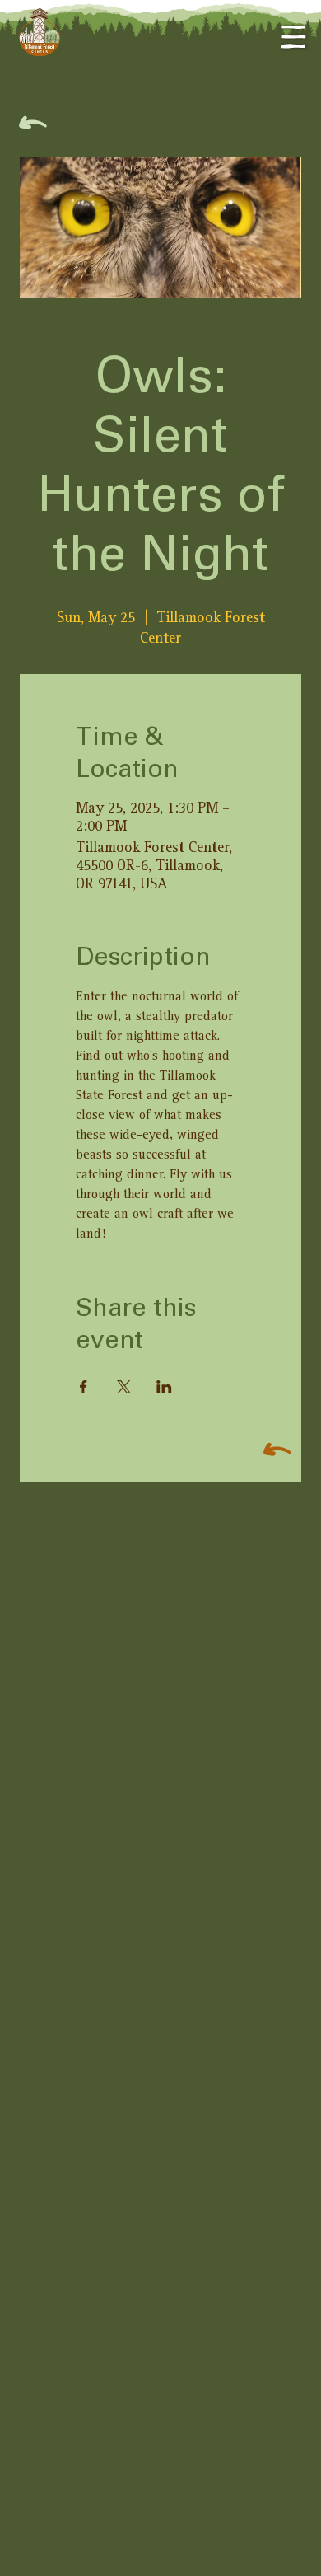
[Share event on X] (124, 1387)
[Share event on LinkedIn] (164, 1387)
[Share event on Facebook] (84, 1387)
